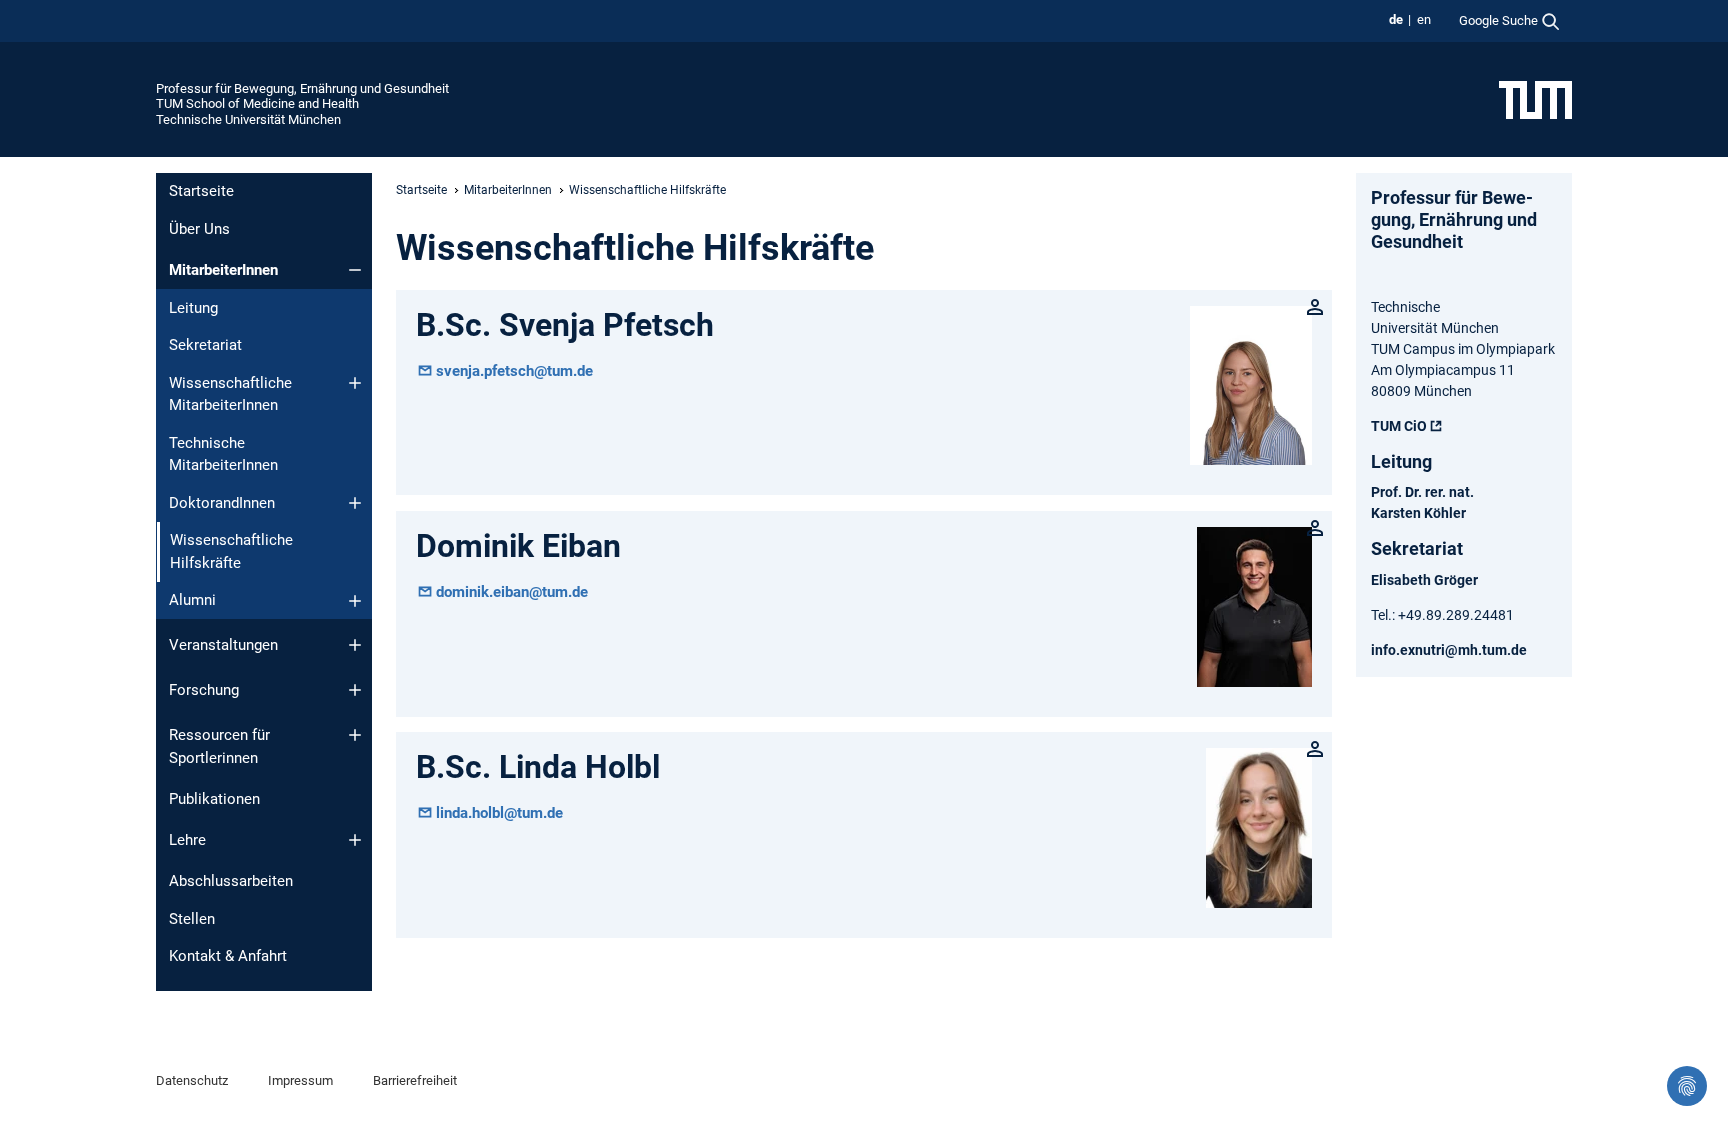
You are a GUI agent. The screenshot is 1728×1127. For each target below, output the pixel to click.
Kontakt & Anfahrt (228, 956)
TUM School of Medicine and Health (257, 103)
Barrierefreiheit (415, 1080)
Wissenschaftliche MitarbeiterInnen (230, 394)
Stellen (192, 919)
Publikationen (214, 799)
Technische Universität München (248, 119)
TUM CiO (1399, 426)
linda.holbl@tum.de (499, 813)
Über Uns (199, 229)
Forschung (204, 690)
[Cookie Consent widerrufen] (1687, 1086)
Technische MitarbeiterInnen (223, 454)
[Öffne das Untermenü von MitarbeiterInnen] (355, 270)
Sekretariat (205, 345)
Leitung (193, 308)
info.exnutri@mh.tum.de (1449, 650)
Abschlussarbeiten (231, 881)
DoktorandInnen (222, 503)
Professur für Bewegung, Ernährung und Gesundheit (302, 88)
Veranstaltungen (223, 645)
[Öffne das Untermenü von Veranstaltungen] (355, 645)
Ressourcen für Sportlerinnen (219, 746)
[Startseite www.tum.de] (1535, 99)
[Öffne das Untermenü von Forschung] (355, 690)
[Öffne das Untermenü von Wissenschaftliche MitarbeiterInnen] (355, 383)
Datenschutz (192, 1080)
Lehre (187, 840)
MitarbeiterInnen (223, 270)
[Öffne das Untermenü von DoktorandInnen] (355, 503)
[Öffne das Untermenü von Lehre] (355, 840)
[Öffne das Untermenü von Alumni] (355, 601)
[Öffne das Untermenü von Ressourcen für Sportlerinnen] (355, 735)
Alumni (192, 600)
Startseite (201, 191)
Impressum (300, 1080)
